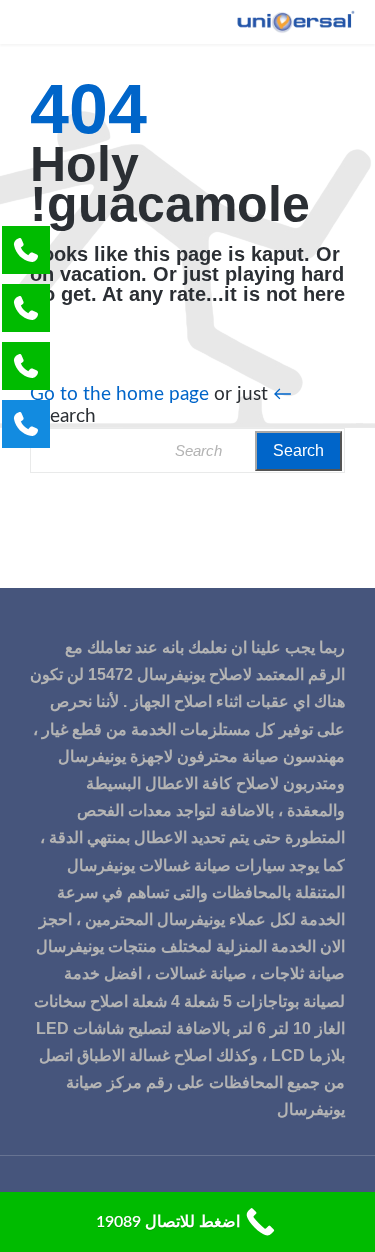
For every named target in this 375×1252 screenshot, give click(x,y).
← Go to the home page (161, 394)
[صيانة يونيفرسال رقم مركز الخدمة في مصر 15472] (295, 22)
